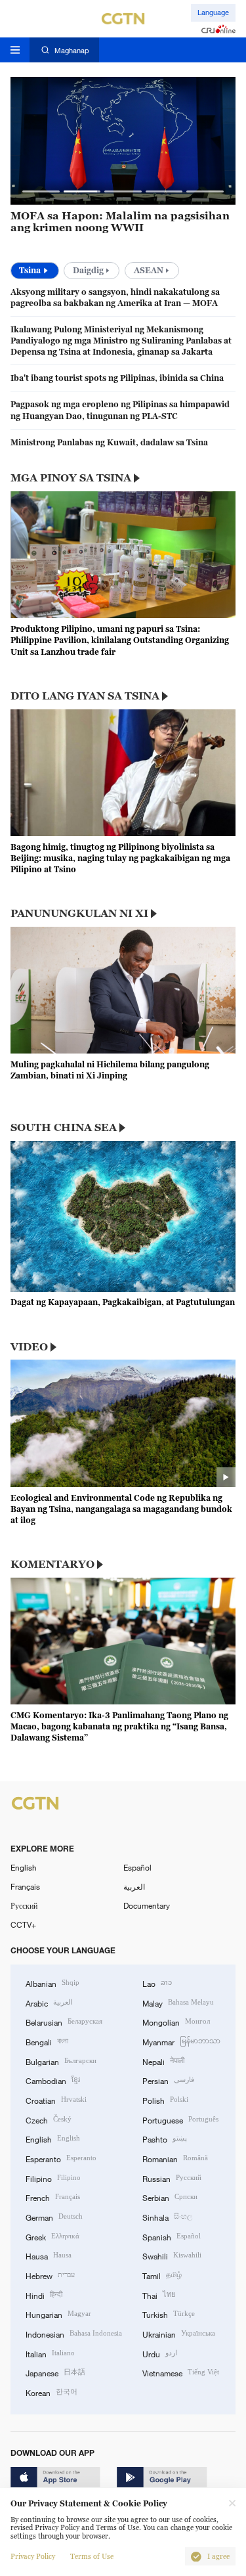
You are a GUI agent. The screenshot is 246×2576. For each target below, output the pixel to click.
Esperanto (61, 2158)
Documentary (147, 1905)
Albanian (52, 1983)
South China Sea (64, 1127)
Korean (51, 2392)
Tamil (162, 2275)
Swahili (172, 2255)
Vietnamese (181, 2372)
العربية (134, 1886)
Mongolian (176, 2021)
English (24, 1867)
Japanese (55, 2372)
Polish (165, 2099)
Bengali (47, 2041)
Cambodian (53, 2080)
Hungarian (58, 2314)
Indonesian (74, 2333)
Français (25, 1886)
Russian (172, 2178)
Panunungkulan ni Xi (79, 913)
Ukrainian (179, 2333)
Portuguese (180, 2119)
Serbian (170, 2197)
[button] (41, 191)
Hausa (49, 2255)
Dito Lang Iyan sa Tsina (85, 696)
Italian (50, 2353)
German (54, 2216)
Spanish (172, 2236)
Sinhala (167, 2216)
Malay (178, 2002)
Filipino (53, 2178)
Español (137, 1867)
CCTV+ (23, 1924)
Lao (157, 1983)
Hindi (44, 2295)
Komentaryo (52, 1564)
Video (29, 1346)
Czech (49, 2119)
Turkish (169, 2314)
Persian (168, 2080)
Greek (52, 2236)
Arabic (49, 2002)
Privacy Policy (33, 2557)
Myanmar (181, 2041)
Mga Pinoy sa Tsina (71, 477)
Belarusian (64, 2021)
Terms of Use (92, 2557)
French (53, 2197)
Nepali (163, 2061)
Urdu (160, 2353)
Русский (24, 1905)
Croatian (56, 2099)
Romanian (175, 2158)
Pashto (165, 2138)
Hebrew (50, 2275)
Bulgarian (61, 2061)
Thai (159, 2295)
